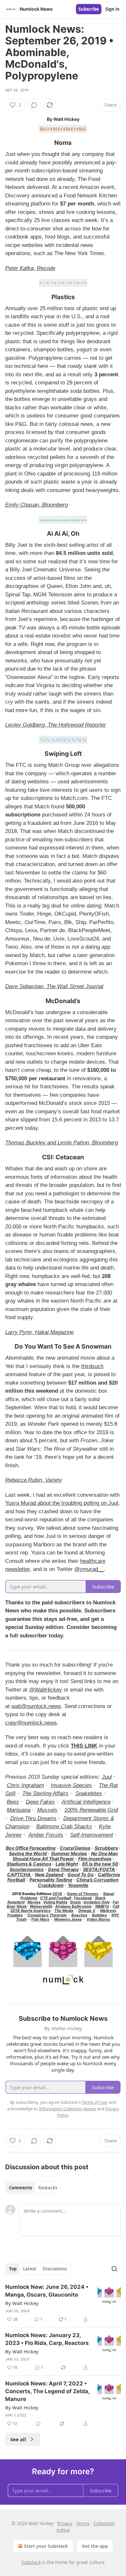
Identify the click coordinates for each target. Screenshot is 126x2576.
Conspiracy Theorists (47, 1915)
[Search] (114, 2269)
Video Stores (98, 1919)
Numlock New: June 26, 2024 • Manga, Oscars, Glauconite (47, 2291)
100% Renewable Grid (91, 1810)
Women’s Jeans (68, 1919)
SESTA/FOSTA (99, 1869)
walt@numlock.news (36, 1706)
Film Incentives (95, 1859)
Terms (83, 2523)
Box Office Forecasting (31, 1848)
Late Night (67, 1864)
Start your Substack (46, 2546)
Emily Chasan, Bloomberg (37, 505)
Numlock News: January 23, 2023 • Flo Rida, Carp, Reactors (47, 2339)
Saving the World (28, 1853)
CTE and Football (56, 1898)
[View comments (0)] (34, 105)
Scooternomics (27, 1869)
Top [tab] (13, 2269)
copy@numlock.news (31, 1723)
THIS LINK (84, 1746)
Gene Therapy (63, 1869)
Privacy (65, 2523)
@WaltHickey (46, 1690)
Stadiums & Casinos (29, 1864)
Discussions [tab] (55, 2269)
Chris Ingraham (25, 1785)
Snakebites (89, 1793)
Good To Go (81, 1874)
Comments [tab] (21, 2188)
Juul (107, 1777)
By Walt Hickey (22, 2303)
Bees (13, 1802)
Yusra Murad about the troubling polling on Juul (62, 1503)
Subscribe (89, 9)
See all (18, 2439)
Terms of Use (94, 2102)
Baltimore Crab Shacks (64, 1827)
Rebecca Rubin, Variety (34, 1480)
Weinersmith (41, 1906)
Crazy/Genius (75, 1848)
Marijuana (19, 1810)
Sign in (112, 9)
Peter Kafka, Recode (30, 268)
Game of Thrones (83, 1894)
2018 (57, 1894)
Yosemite (78, 1885)
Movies (34, 1902)
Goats (75, 1902)
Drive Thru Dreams (33, 1818)
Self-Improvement (92, 1835)
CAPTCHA (19, 1874)
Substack (31, 2562)
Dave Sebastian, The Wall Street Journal (54, 986)
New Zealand (49, 1874)
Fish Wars (40, 1919)
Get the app (95, 2546)
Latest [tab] (30, 2269)
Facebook (83, 1898)
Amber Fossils (46, 1835)
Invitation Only (97, 1902)
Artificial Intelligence (86, 1802)
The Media (64, 1911)
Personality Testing (51, 1880)
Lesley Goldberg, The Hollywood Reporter (56, 725)
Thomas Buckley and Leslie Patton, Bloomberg (62, 1143)
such (98, 1366)
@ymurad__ (89, 1569)
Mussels (47, 1810)
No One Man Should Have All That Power (65, 1856)
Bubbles (99, 1915)
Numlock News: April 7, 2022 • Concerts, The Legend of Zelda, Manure (47, 2391)
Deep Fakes (40, 1802)
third (86, 1366)
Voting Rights (55, 1902)
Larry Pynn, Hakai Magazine (39, 1332)
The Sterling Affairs (45, 1793)
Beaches (79, 1915)
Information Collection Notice (68, 2109)
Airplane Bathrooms (73, 1906)
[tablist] (33, 2188)
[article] (63, 2303)
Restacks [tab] (48, 2188)
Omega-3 (87, 1911)
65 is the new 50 (100, 1864)
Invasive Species (71, 1785)
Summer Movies (69, 1853)
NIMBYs (102, 1906)
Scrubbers (106, 1848)
